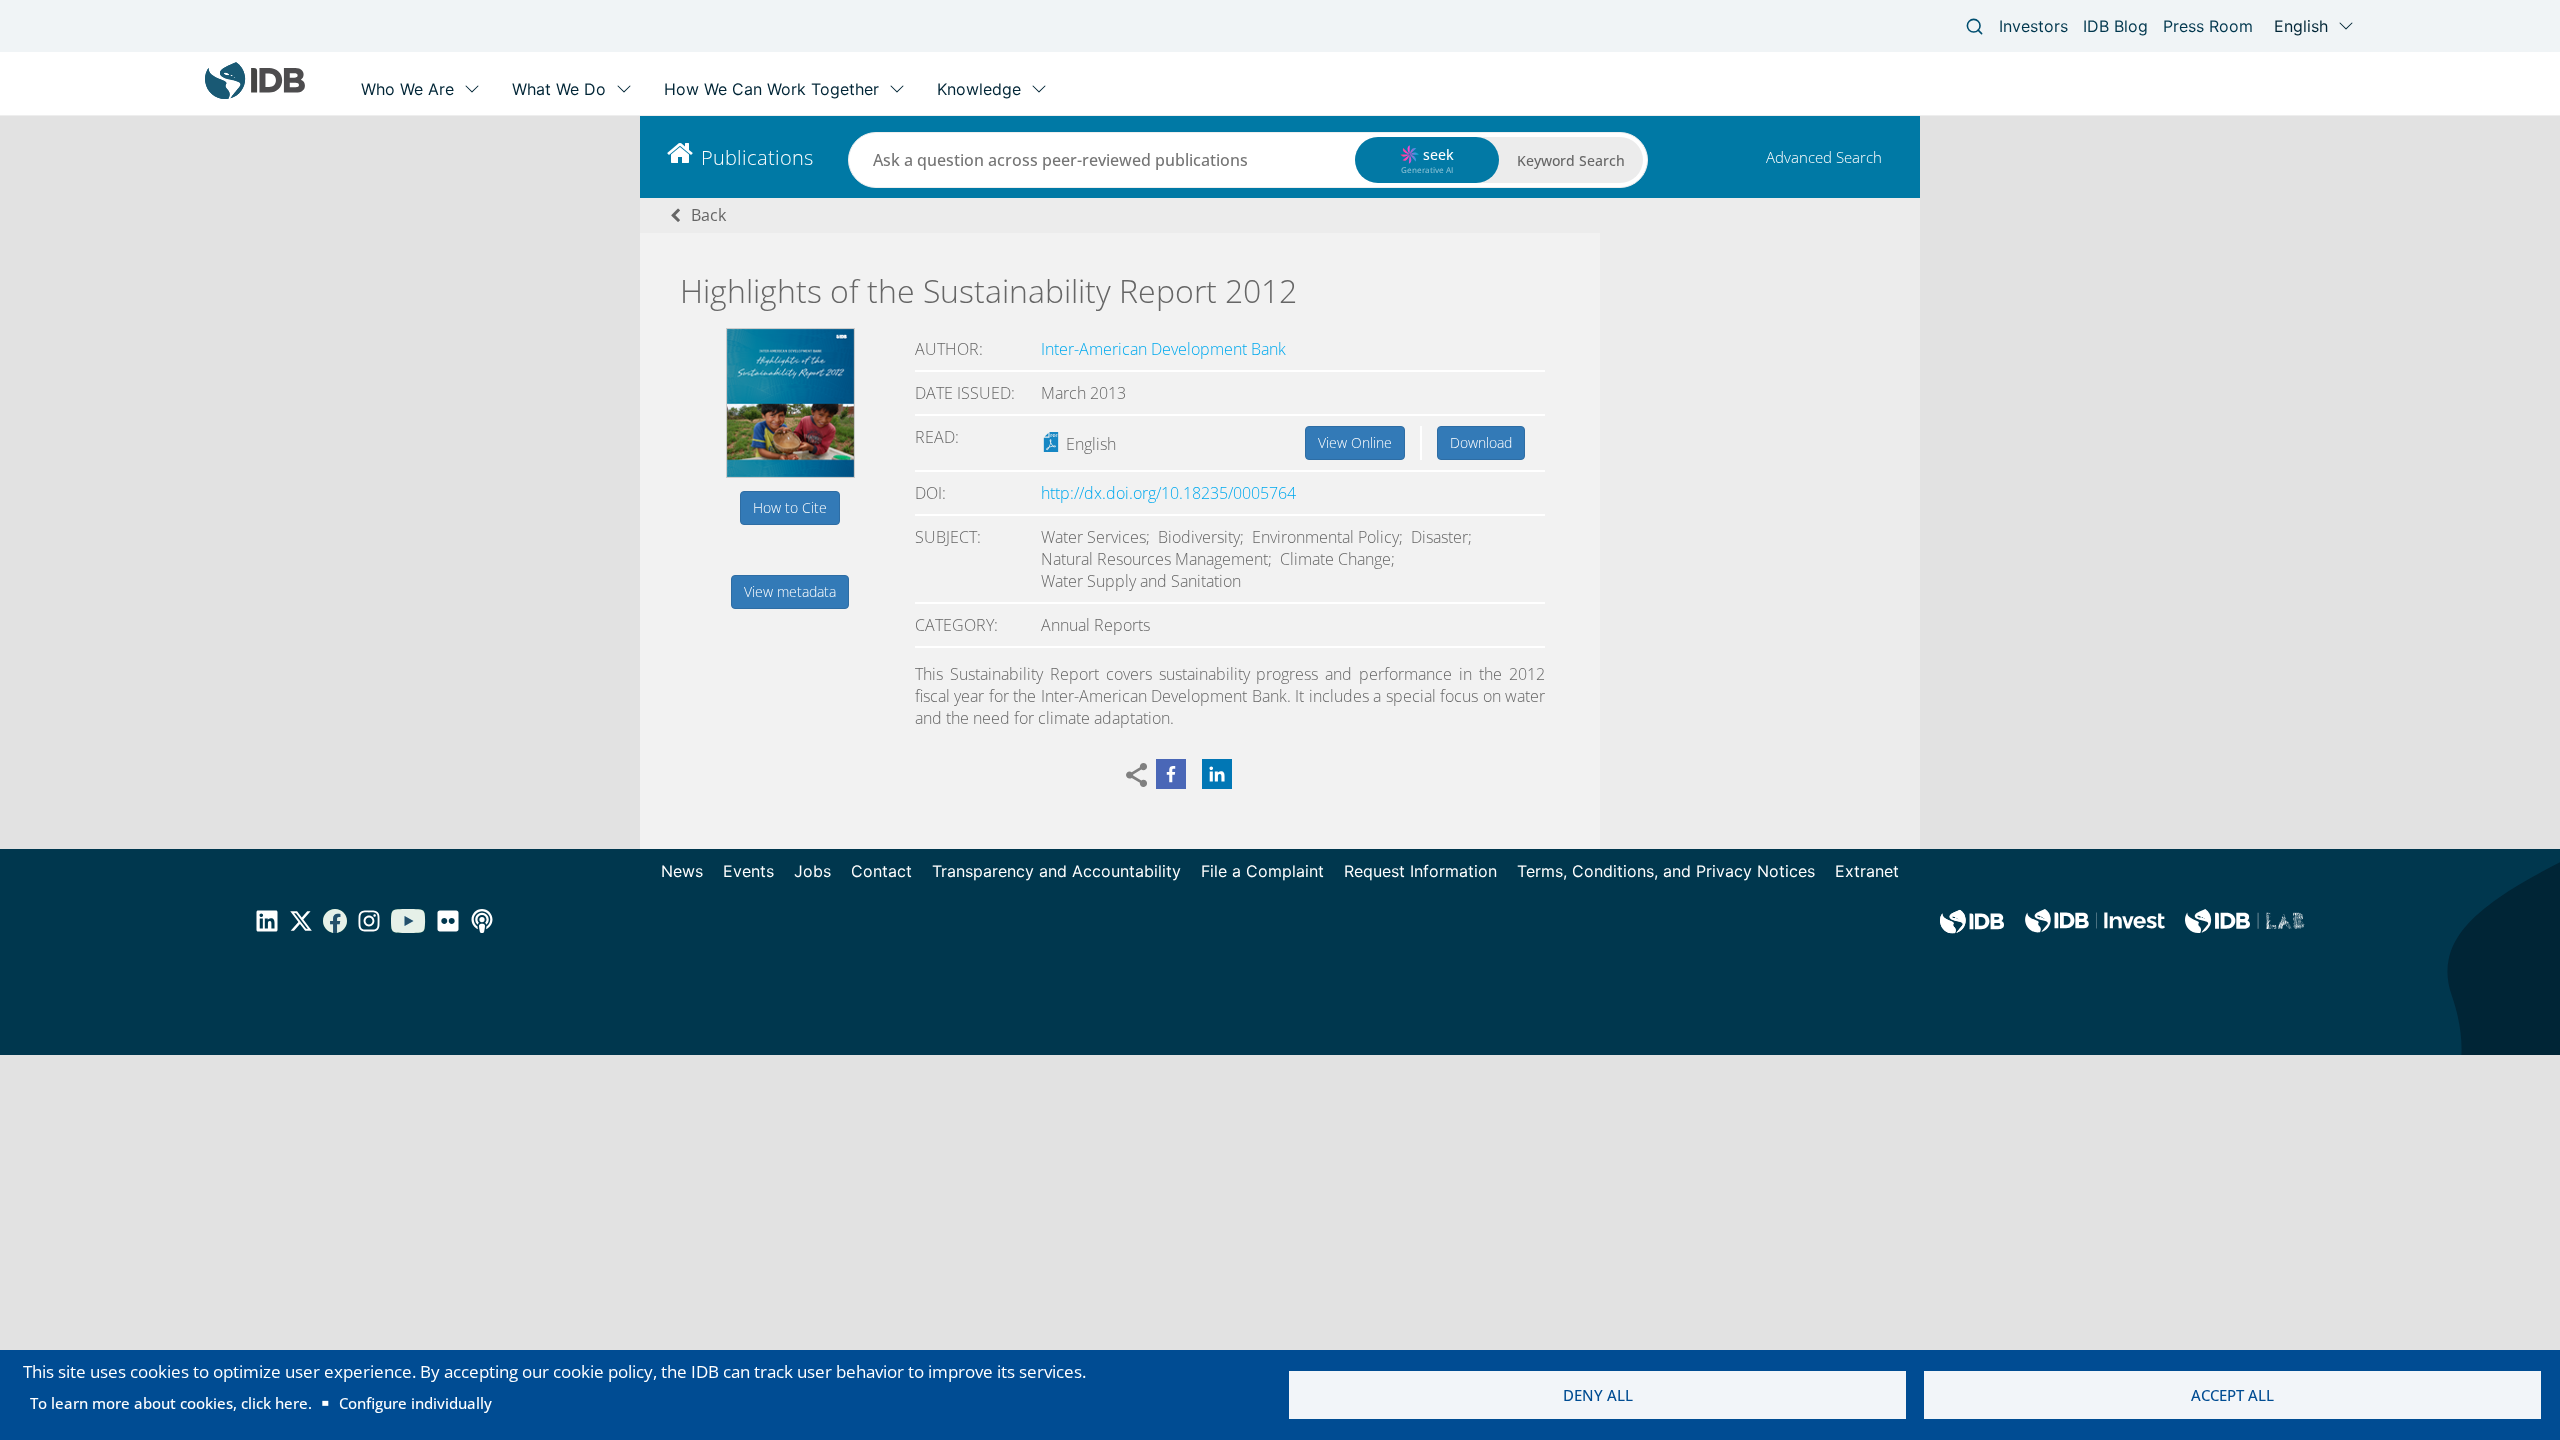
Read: (937, 437)
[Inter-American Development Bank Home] (255, 94)
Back (708, 215)
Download (1481, 442)
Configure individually (415, 1403)
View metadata (790, 591)
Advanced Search (1824, 157)
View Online (1355, 442)
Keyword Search (1571, 160)
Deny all (1598, 1395)
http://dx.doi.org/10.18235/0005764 (1168, 493)
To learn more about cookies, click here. (171, 1403)
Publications (757, 157)
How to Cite (790, 507)
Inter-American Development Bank (1163, 349)
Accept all (2232, 1395)
